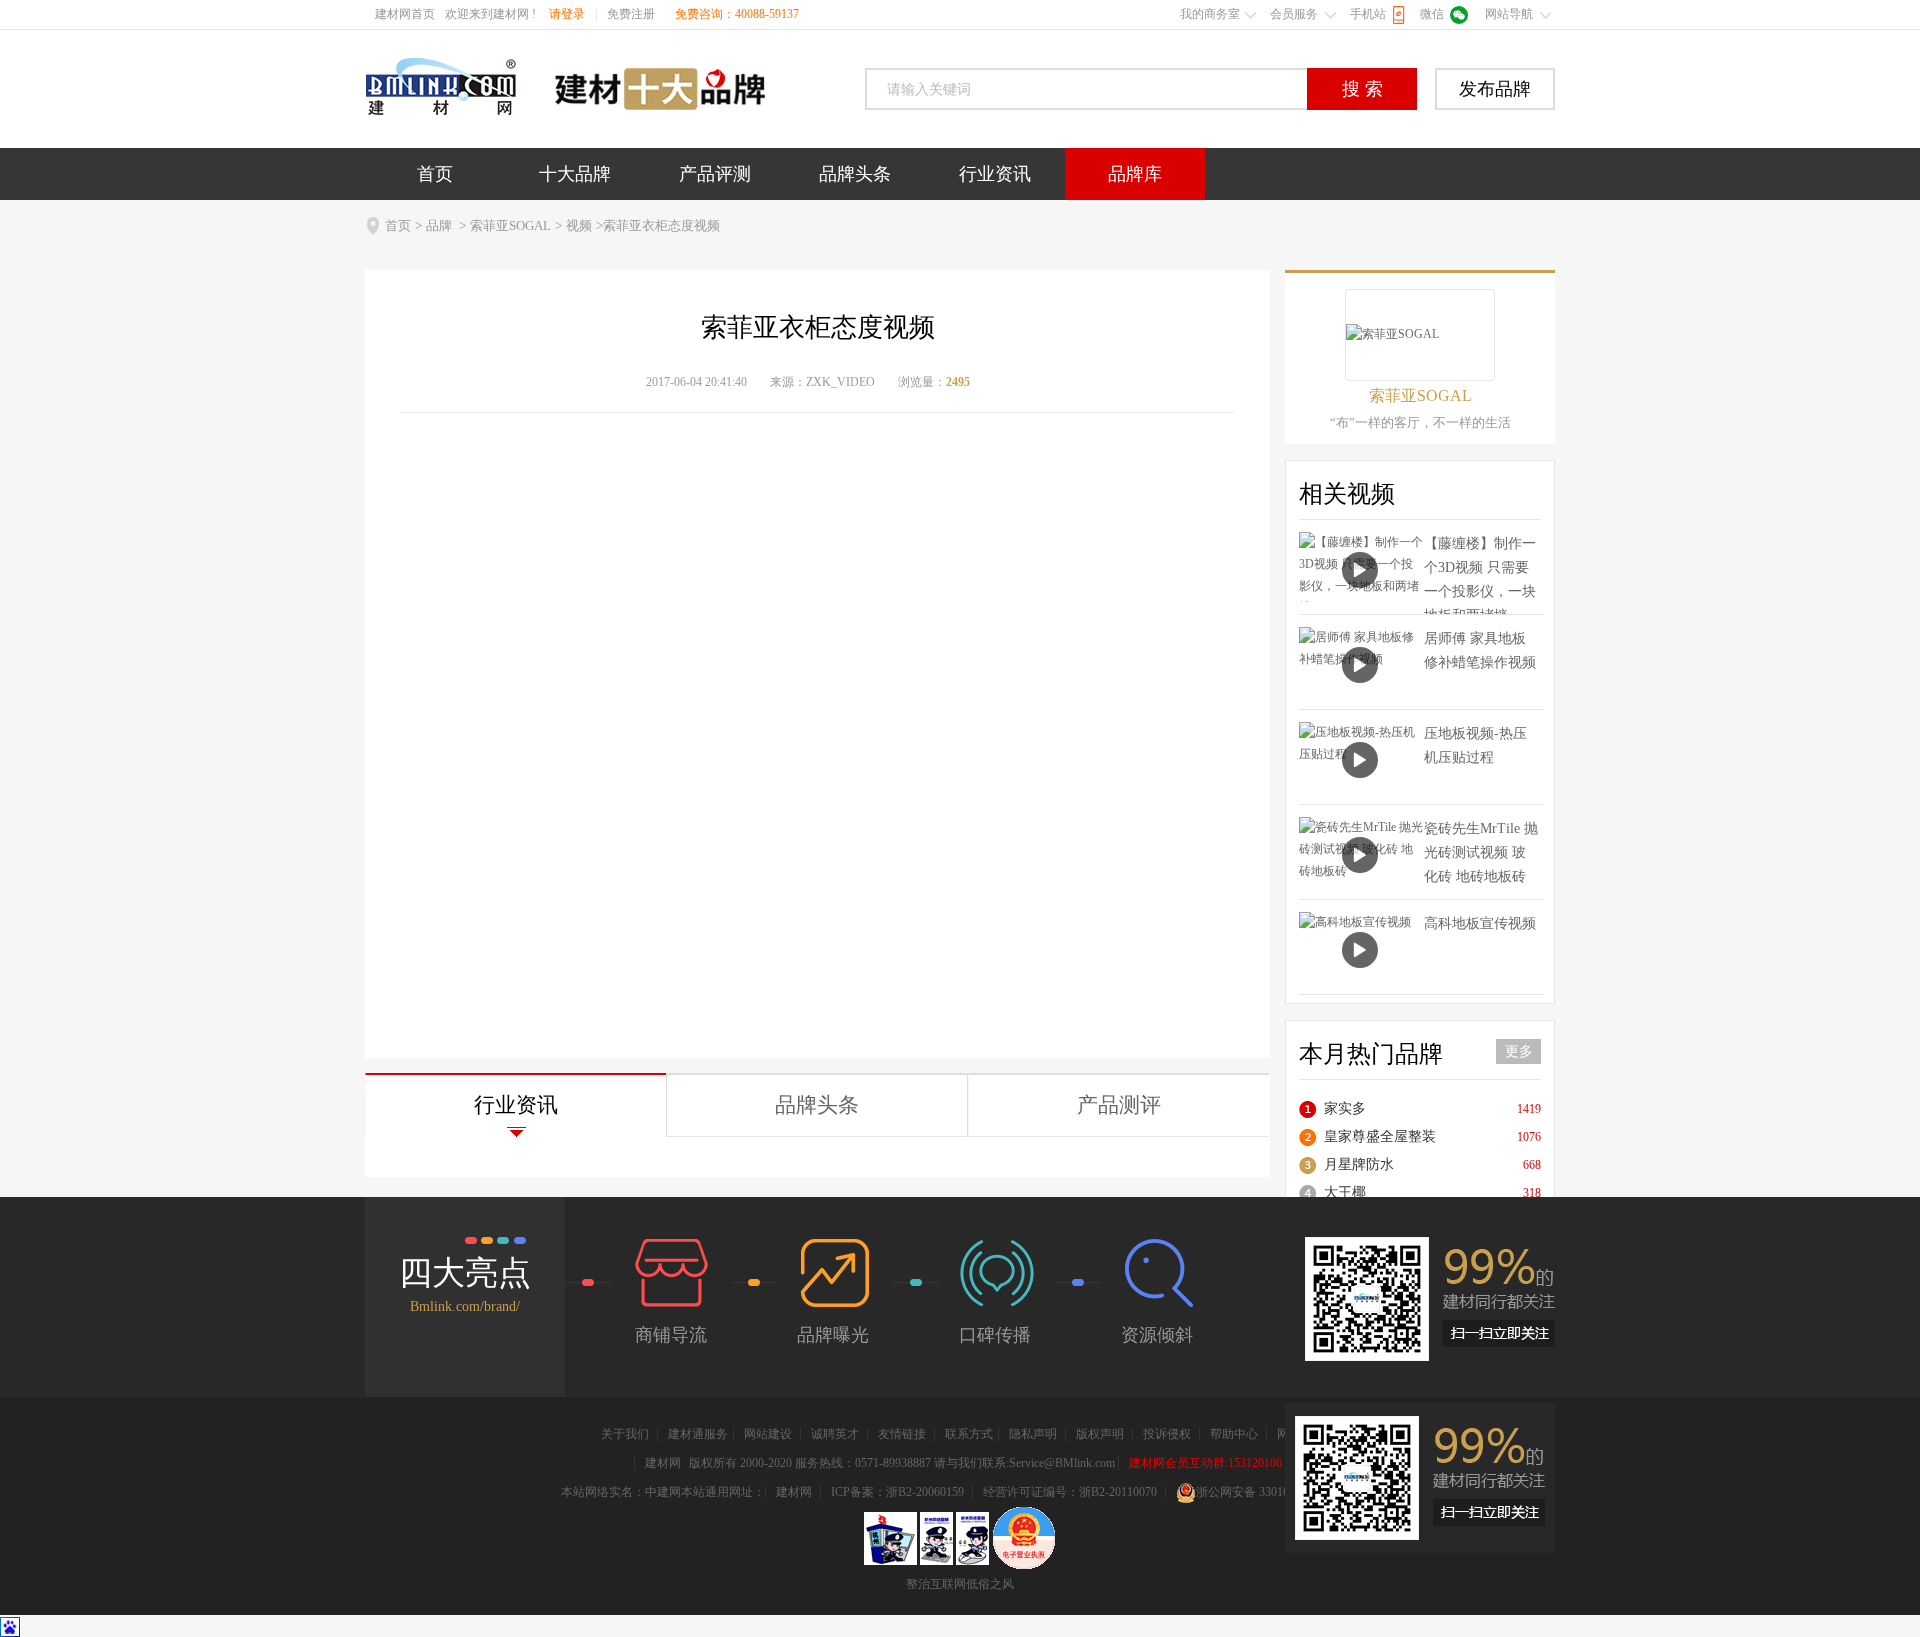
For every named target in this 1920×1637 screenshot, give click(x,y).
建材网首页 (405, 14)
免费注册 (631, 14)
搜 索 (1362, 89)
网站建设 (768, 1434)
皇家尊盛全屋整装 (1380, 1136)
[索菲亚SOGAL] (1420, 335)
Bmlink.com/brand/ (465, 1306)
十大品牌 (575, 174)
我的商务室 (1210, 14)
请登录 (567, 14)
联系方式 (969, 1434)
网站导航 (1509, 14)
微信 (1432, 14)
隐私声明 (1033, 1434)
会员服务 (1294, 14)
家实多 (1345, 1108)
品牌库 (1135, 174)
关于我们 (625, 1434)
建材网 (663, 1463)
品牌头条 (855, 174)
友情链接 (902, 1434)
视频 (579, 225)
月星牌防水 (1359, 1164)
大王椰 (1345, 1192)
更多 (1519, 1051)
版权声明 (1100, 1434)
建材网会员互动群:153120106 (1205, 1463)
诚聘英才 (835, 1434)
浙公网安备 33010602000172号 (1275, 1492)
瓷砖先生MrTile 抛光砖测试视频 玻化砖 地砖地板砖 (1481, 852)
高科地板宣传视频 (1480, 923)
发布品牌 (1495, 89)
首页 (435, 174)
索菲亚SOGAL (510, 225)
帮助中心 (1234, 1434)
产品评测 (715, 174)
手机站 (1368, 14)
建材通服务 (698, 1434)
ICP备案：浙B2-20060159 (897, 1492)
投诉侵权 (1167, 1434)
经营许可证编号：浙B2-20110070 (1070, 1492)
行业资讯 (995, 174)
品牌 (439, 225)
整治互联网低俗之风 (960, 1584)
